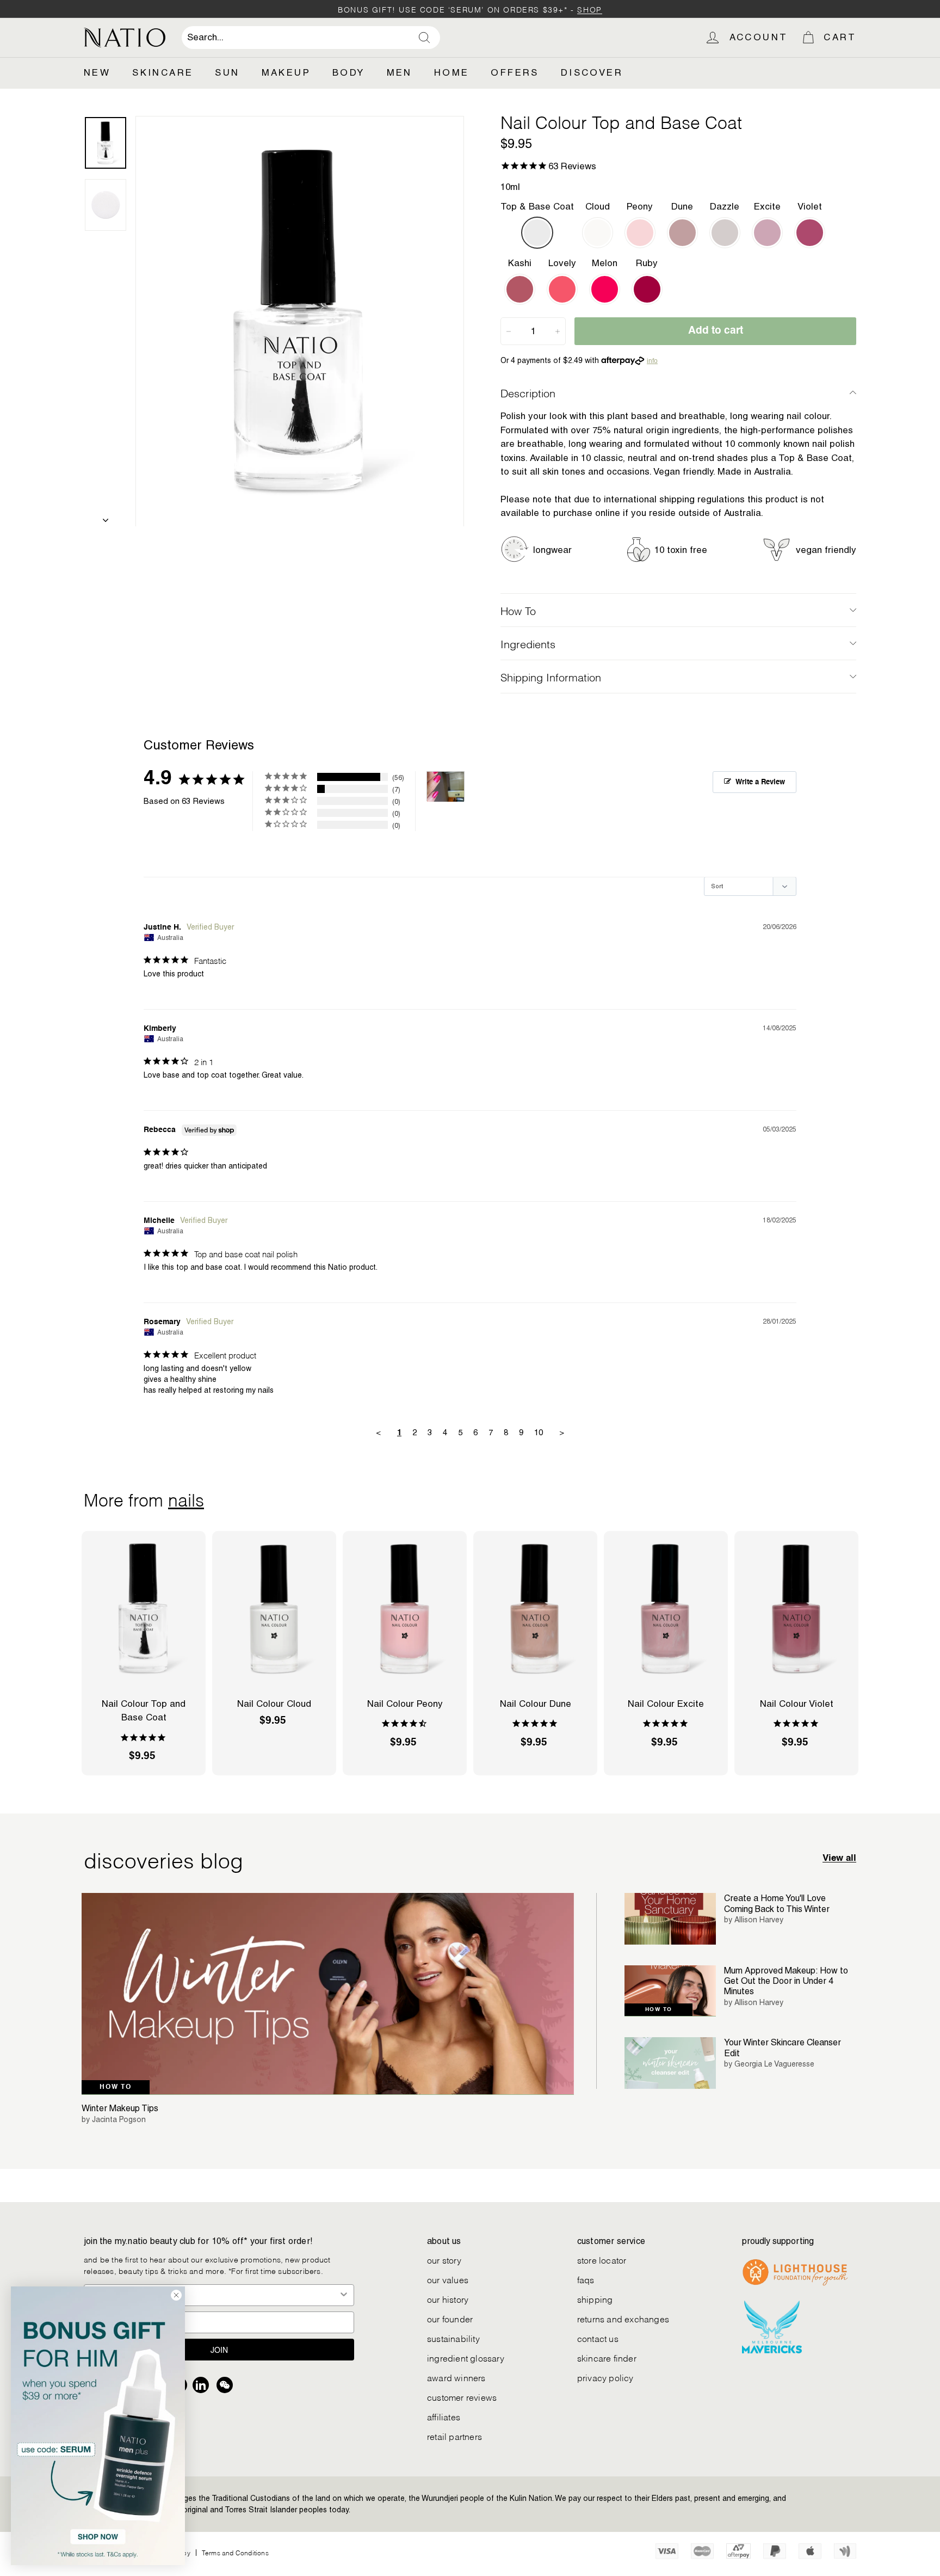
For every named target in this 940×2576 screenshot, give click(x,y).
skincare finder (607, 2357)
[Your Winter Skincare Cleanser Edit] (670, 2063)
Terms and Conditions (235, 2552)
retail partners (454, 2436)
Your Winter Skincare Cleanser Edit (783, 2048)
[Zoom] (300, 321)
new (97, 72)
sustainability (453, 2338)
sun (227, 72)
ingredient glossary (466, 2357)
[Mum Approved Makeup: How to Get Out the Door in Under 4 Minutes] (670, 1991)
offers (515, 72)
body (349, 72)
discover (592, 72)
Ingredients (528, 643)
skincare (163, 72)
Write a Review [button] (760, 782)
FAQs (586, 2279)
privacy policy (605, 2377)
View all (839, 1858)
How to (116, 2087)
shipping (595, 2299)
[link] (98, 2426)
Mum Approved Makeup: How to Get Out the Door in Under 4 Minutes (786, 1981)
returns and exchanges (623, 2318)
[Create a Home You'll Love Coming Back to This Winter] (670, 1919)
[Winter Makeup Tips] (328, 1994)
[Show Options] (344, 2295)
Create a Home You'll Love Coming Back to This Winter (777, 1903)
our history (448, 2299)
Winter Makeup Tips (120, 2108)
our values (448, 2279)
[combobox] (311, 38)
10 (539, 1432)
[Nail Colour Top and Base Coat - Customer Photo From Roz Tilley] (446, 787)
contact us (598, 2338)
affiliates (444, 2416)
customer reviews (462, 2397)
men (400, 72)
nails (186, 1498)
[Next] (106, 517)
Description (528, 392)
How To (518, 610)
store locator (602, 2260)
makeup (286, 72)
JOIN (219, 2350)
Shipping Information (551, 677)
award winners (456, 2377)
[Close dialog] (176, 2295)
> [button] (562, 1432)
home (452, 72)
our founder (450, 2318)
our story (444, 2260)
